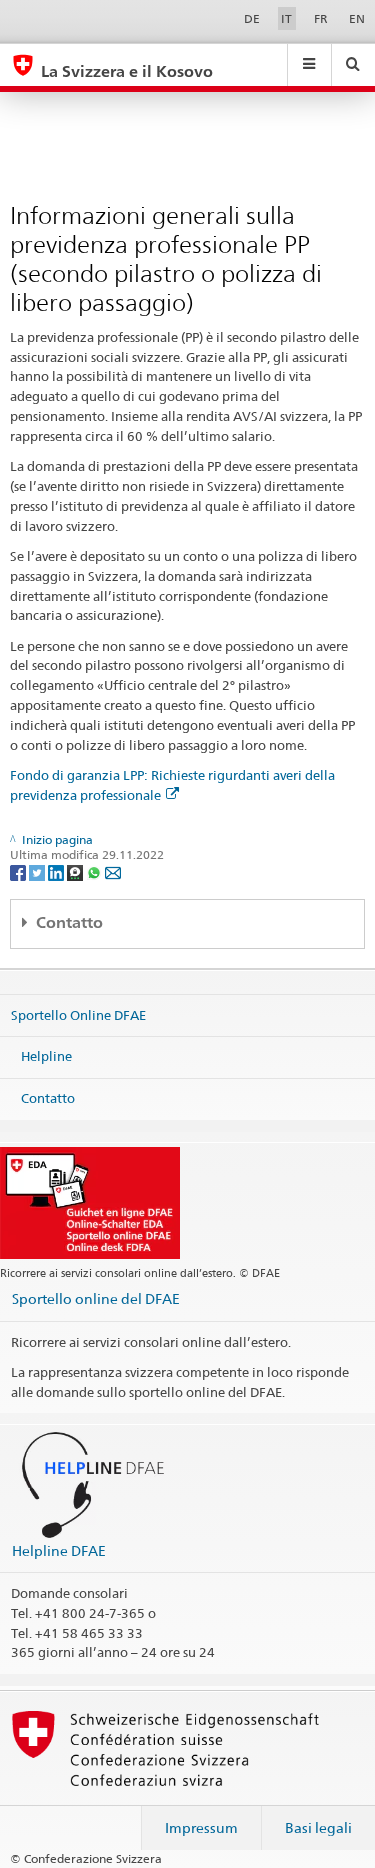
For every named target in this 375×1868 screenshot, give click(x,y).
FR (321, 18)
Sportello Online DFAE (78, 1014)
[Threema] (76, 871)
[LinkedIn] (57, 871)
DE (252, 18)
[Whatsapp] (95, 871)
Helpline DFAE (59, 1550)
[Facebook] (19, 871)
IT (286, 18)
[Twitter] (38, 871)
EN (357, 18)
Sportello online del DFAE (96, 1298)
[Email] (113, 871)
